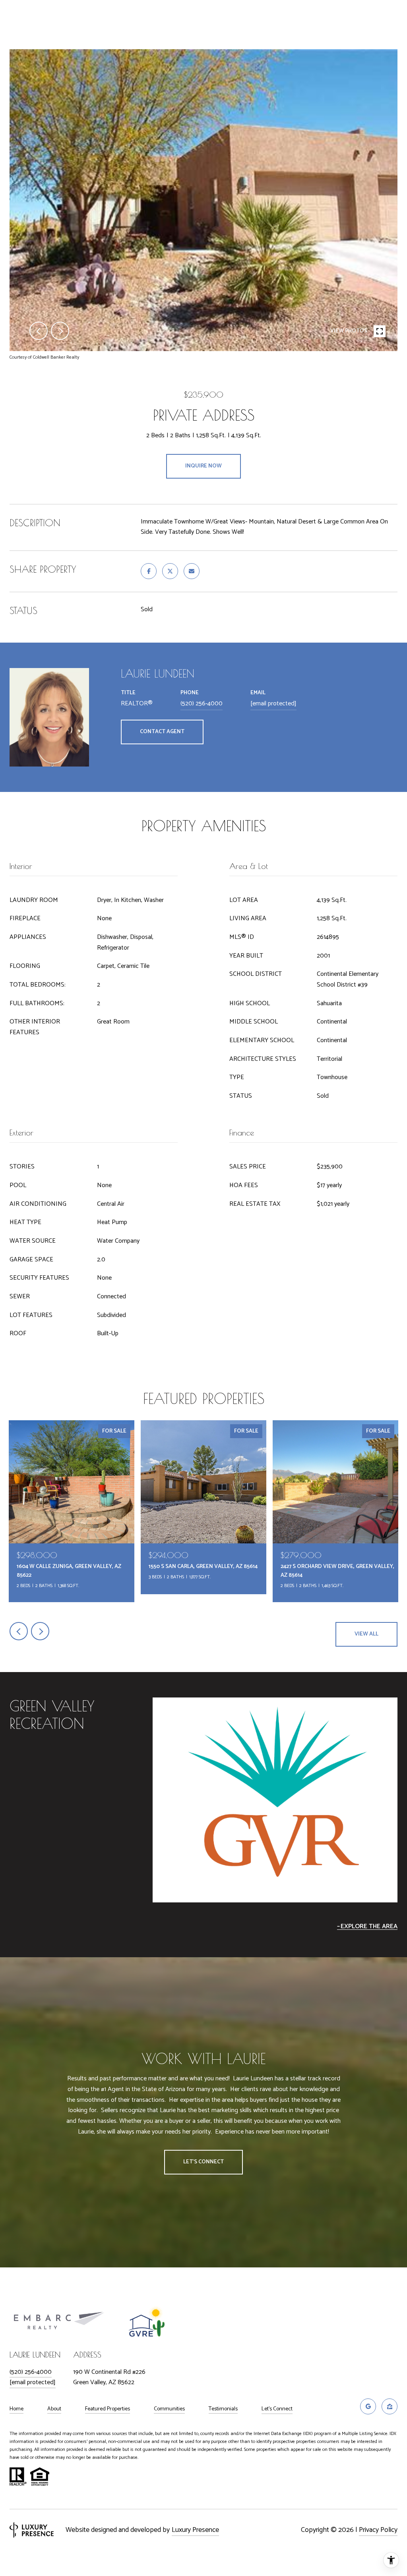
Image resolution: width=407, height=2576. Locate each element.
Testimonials (223, 2409)
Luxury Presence (195, 2530)
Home (16, 2409)
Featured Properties (108, 2409)
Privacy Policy (378, 2530)
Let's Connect (277, 2409)
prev (39, 331)
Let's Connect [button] (203, 2162)
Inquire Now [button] (203, 466)
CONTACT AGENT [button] (162, 732)
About (54, 2409)
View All (366, 1634)
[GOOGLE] (368, 2406)
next (60, 331)
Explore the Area (369, 1927)
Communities (169, 2409)
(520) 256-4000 (202, 704)
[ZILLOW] (390, 2406)
